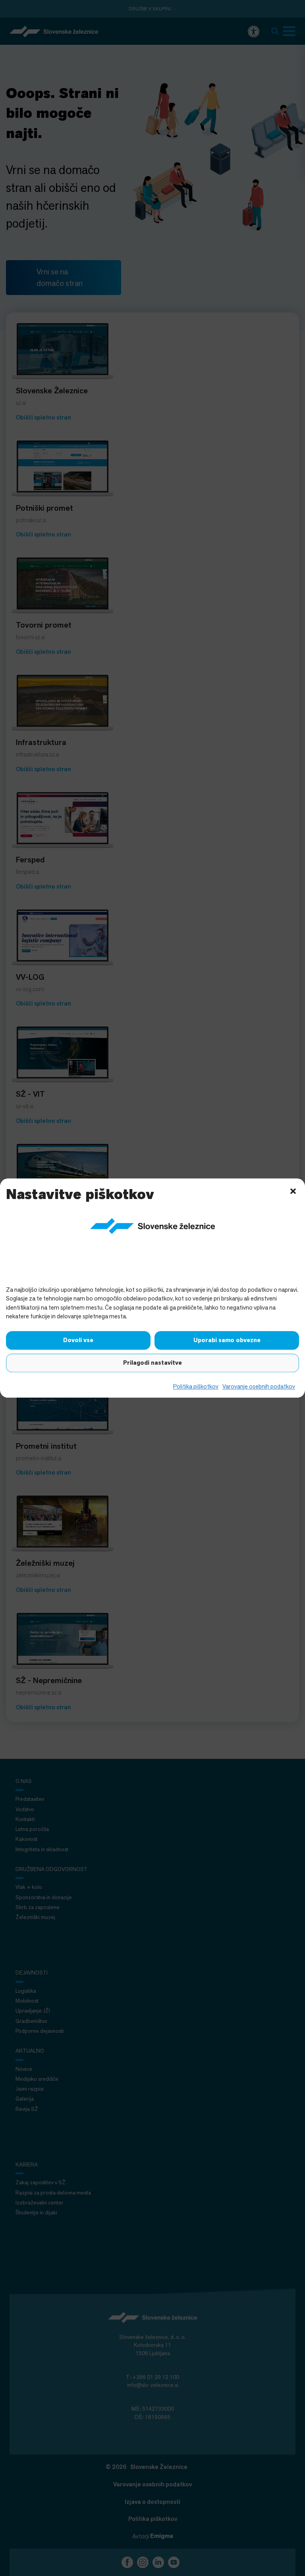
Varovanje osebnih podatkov (259, 1386)
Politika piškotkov (196, 1386)
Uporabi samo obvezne (227, 1340)
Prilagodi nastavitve (152, 1363)
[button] (293, 1190)
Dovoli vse (78, 1340)
